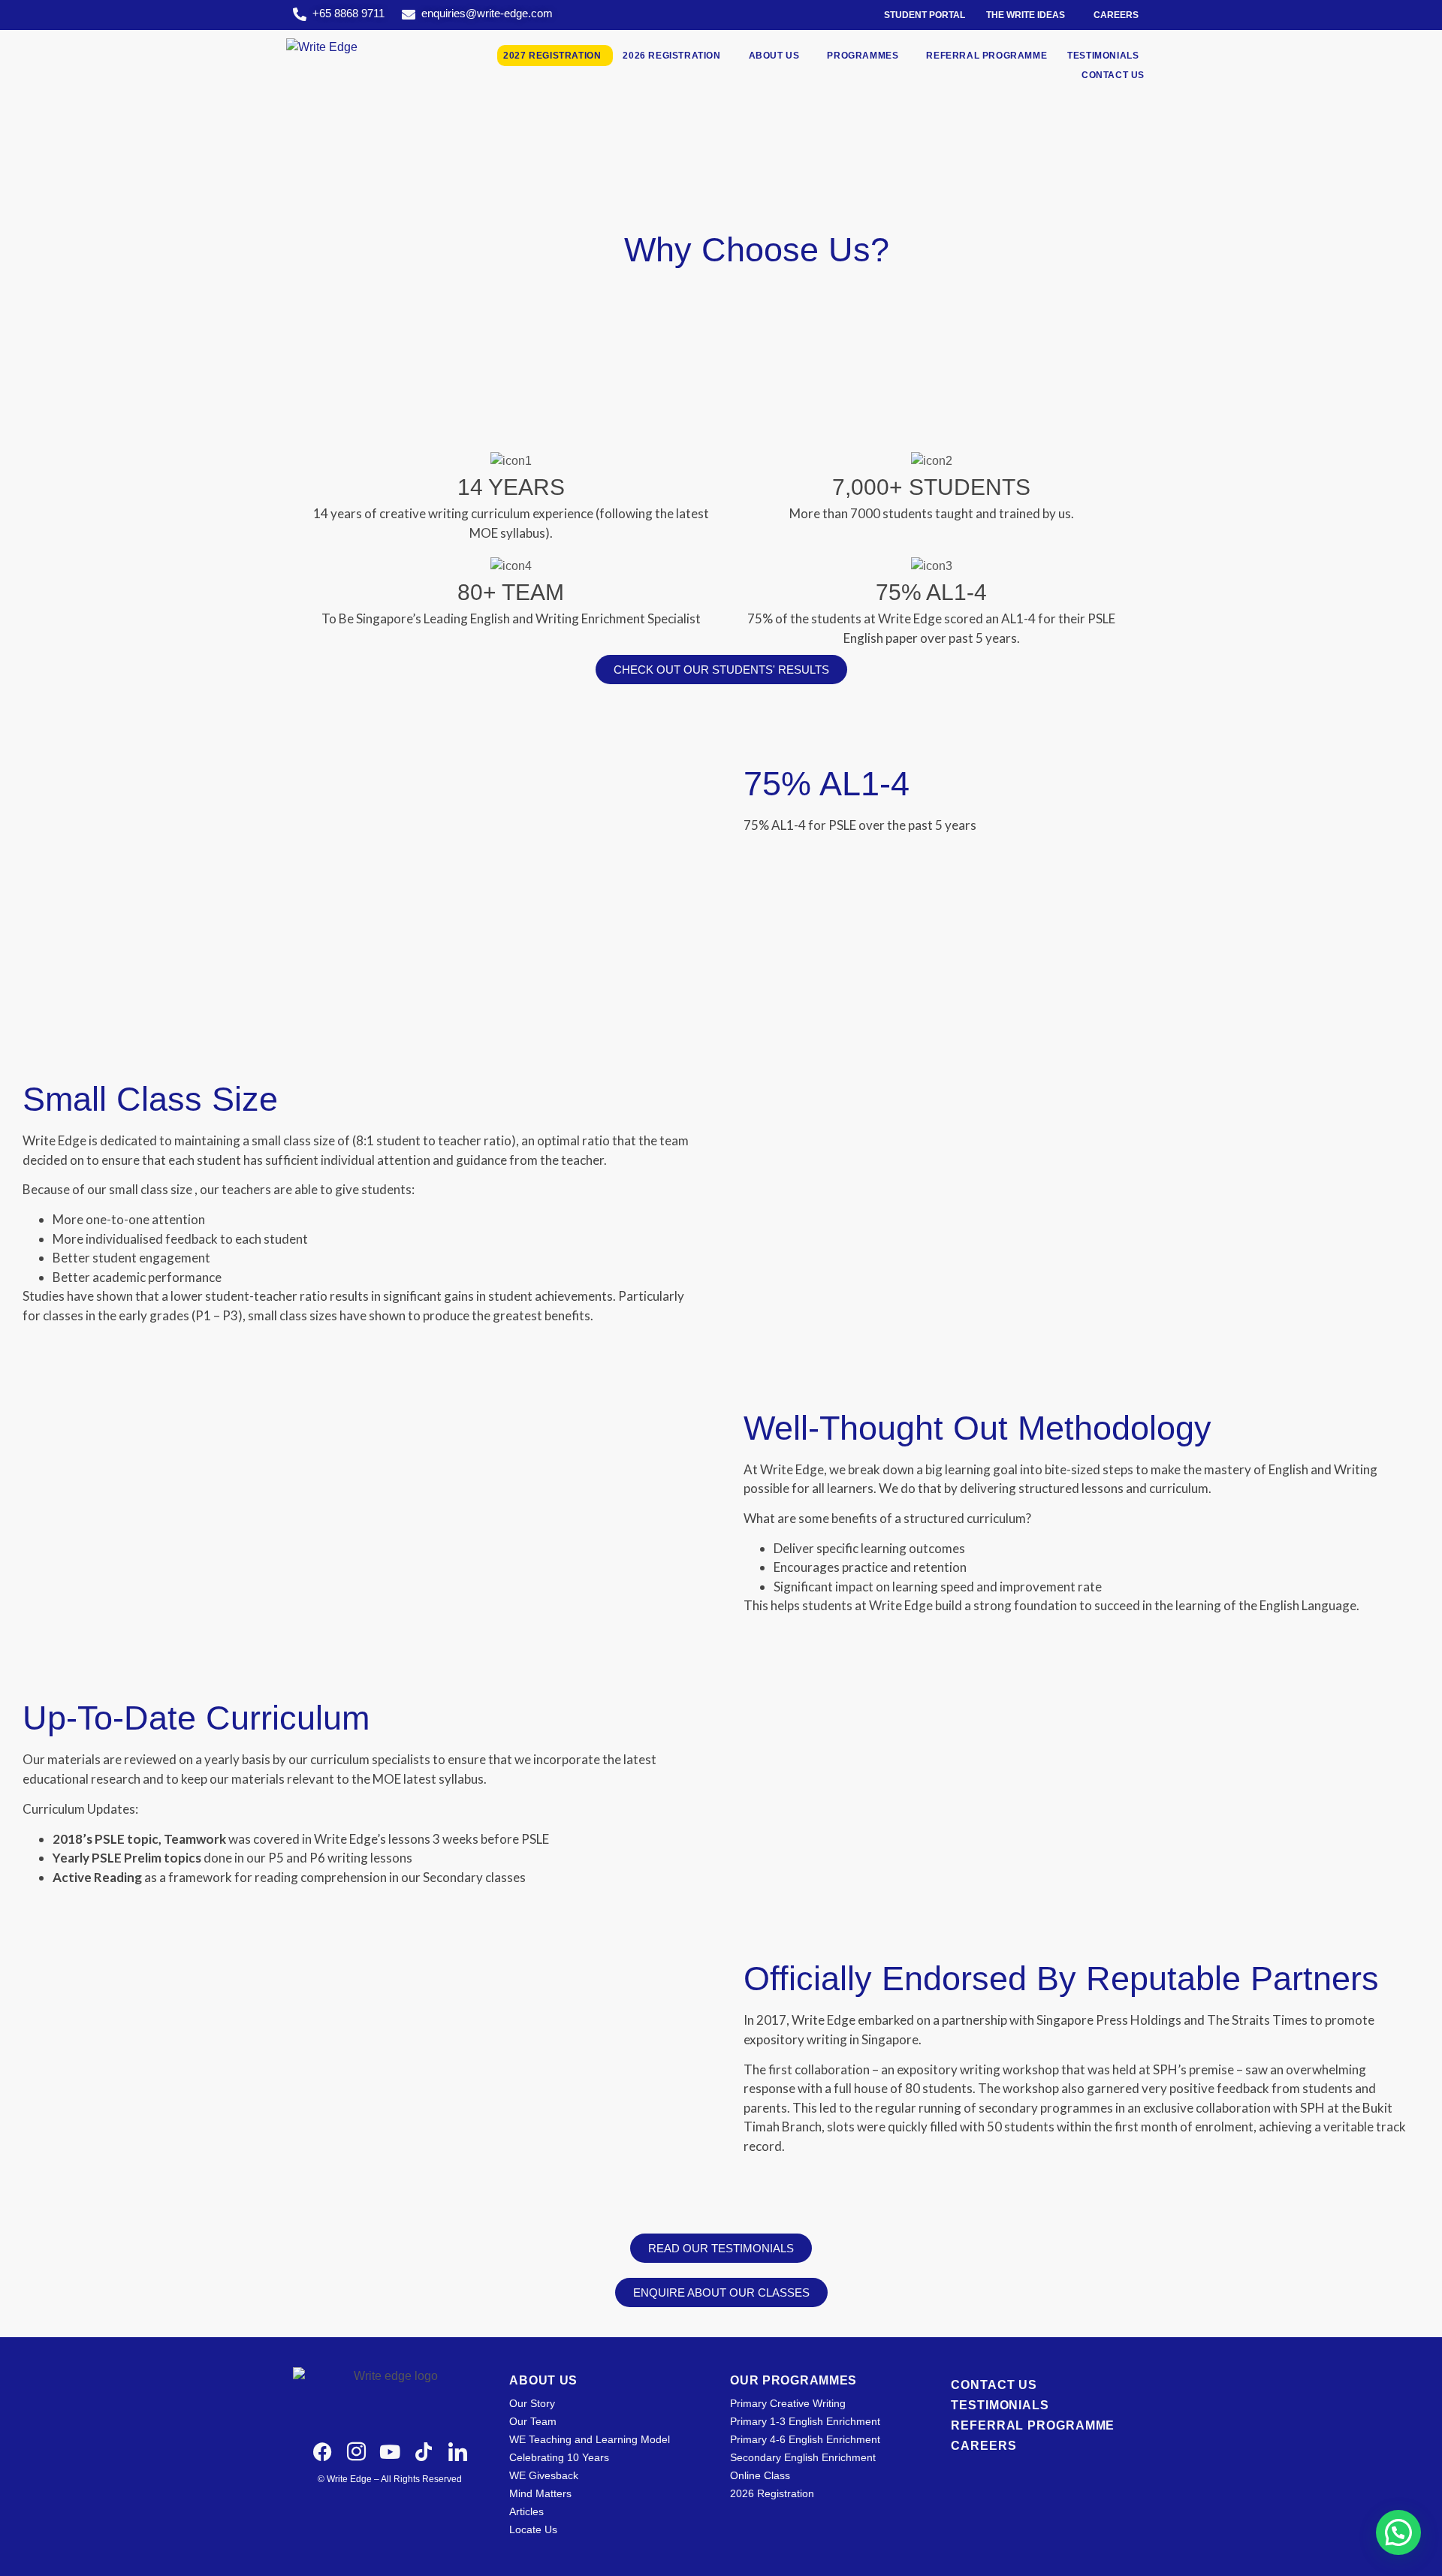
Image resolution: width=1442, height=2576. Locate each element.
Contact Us (1113, 75)
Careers (1116, 15)
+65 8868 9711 (348, 13)
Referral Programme (986, 56)
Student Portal (925, 15)
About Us (774, 56)
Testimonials (1103, 56)
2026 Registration (671, 56)
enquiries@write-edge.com (487, 13)
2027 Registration (552, 56)
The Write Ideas (1026, 15)
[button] (1398, 2532)
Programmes (863, 56)
